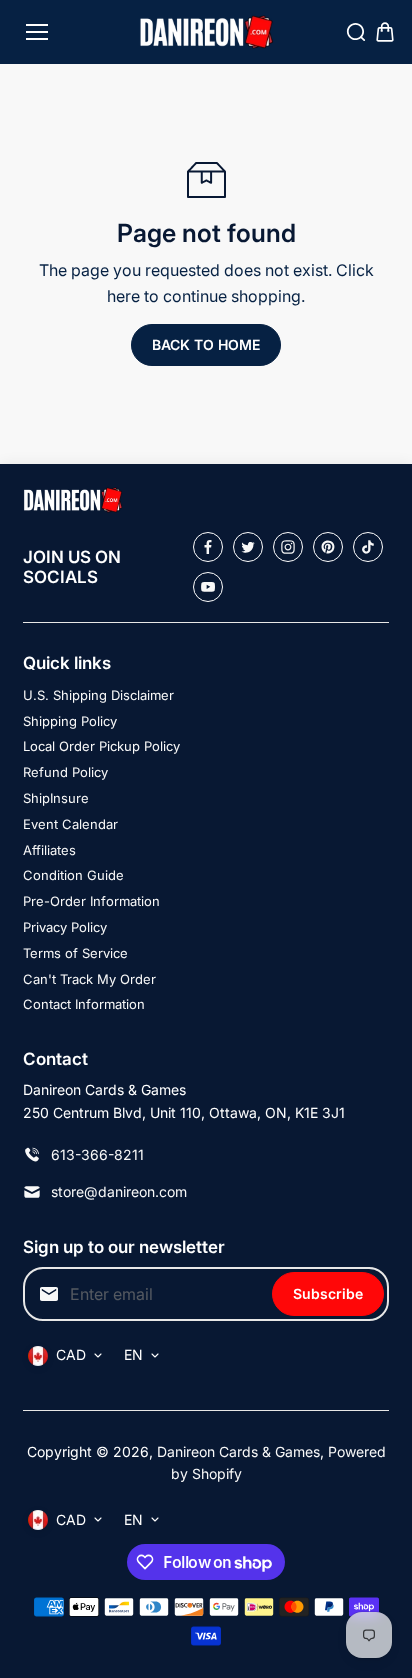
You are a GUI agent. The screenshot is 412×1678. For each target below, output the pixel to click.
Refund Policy (65, 772)
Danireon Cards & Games (238, 1451)
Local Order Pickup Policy (101, 746)
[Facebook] (208, 547)
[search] (356, 32)
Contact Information (84, 1004)
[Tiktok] (368, 547)
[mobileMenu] (37, 32)
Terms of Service (75, 953)
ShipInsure (56, 798)
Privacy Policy (65, 927)
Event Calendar (70, 824)
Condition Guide (73, 875)
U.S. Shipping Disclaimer (98, 695)
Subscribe (328, 1293)
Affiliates (49, 850)
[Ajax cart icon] (385, 32)
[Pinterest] (328, 547)
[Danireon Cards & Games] (206, 32)
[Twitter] (248, 547)
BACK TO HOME (206, 344)
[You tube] (208, 587)
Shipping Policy (70, 721)
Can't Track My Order (89, 979)
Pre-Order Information (91, 901)
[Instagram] (288, 547)
